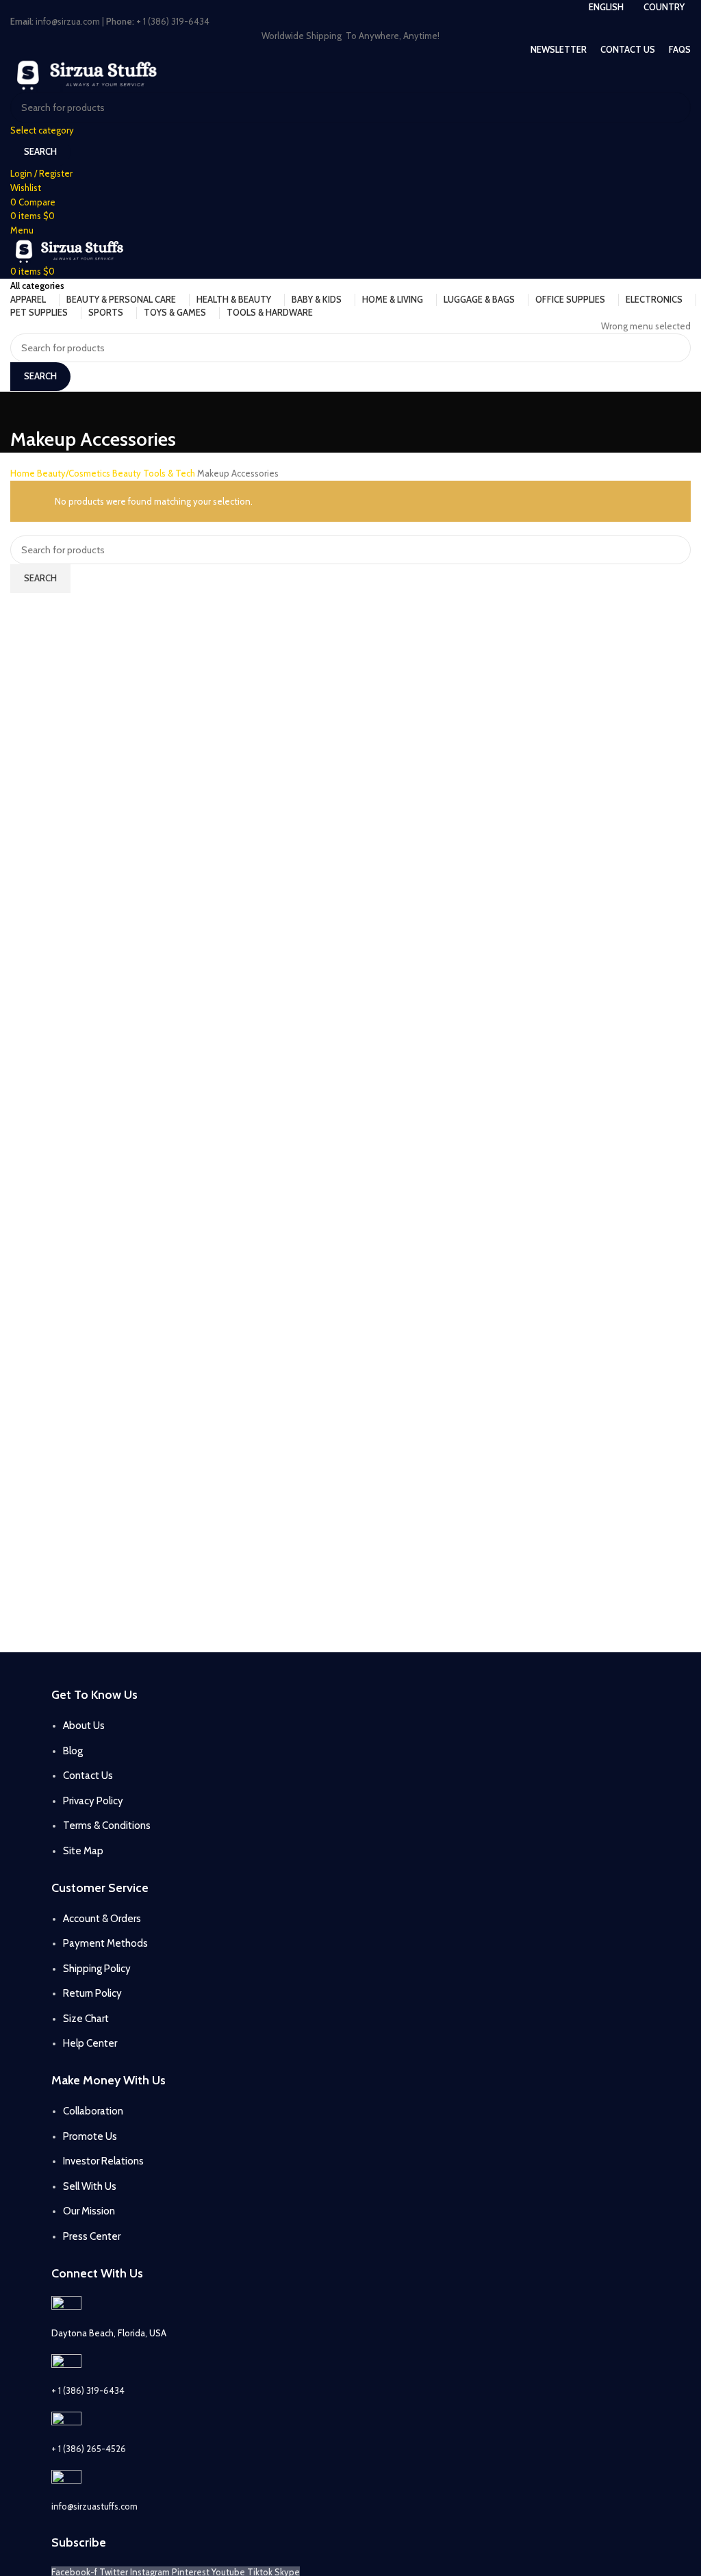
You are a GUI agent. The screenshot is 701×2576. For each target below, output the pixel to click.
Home (24, 473)
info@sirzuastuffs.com (94, 2506)
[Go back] (27, 409)
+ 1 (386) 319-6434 (88, 2390)
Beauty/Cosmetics (75, 473)
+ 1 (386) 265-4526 (89, 2449)
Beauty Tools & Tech (155, 473)
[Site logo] (90, 73)
